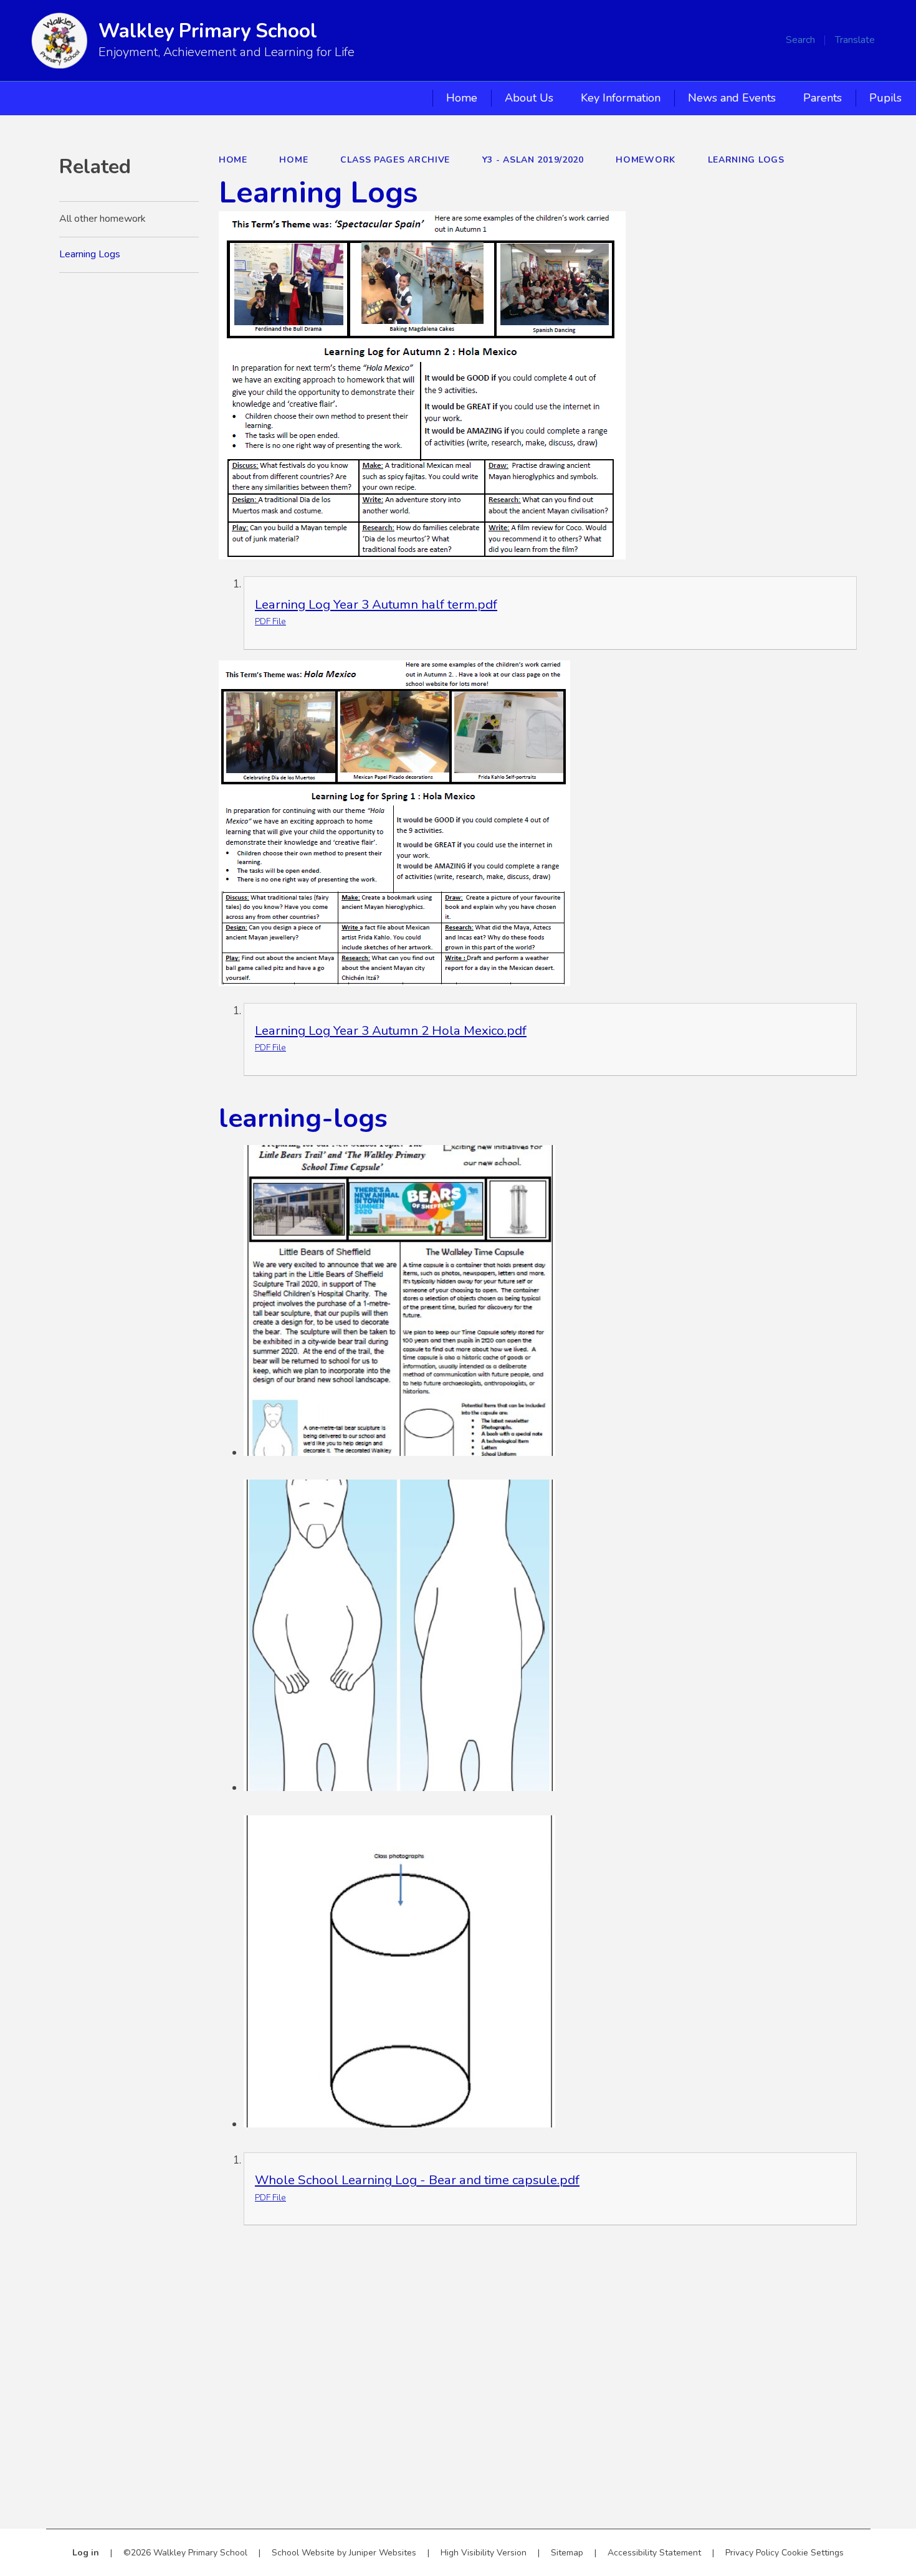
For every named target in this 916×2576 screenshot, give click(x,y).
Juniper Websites (383, 2553)
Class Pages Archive (395, 160)
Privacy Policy (752, 2553)
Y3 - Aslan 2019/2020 (533, 160)
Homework (646, 160)
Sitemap (567, 2553)
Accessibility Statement (654, 2553)
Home (233, 160)
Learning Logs (746, 160)
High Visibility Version (484, 2553)
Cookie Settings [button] (813, 2553)
